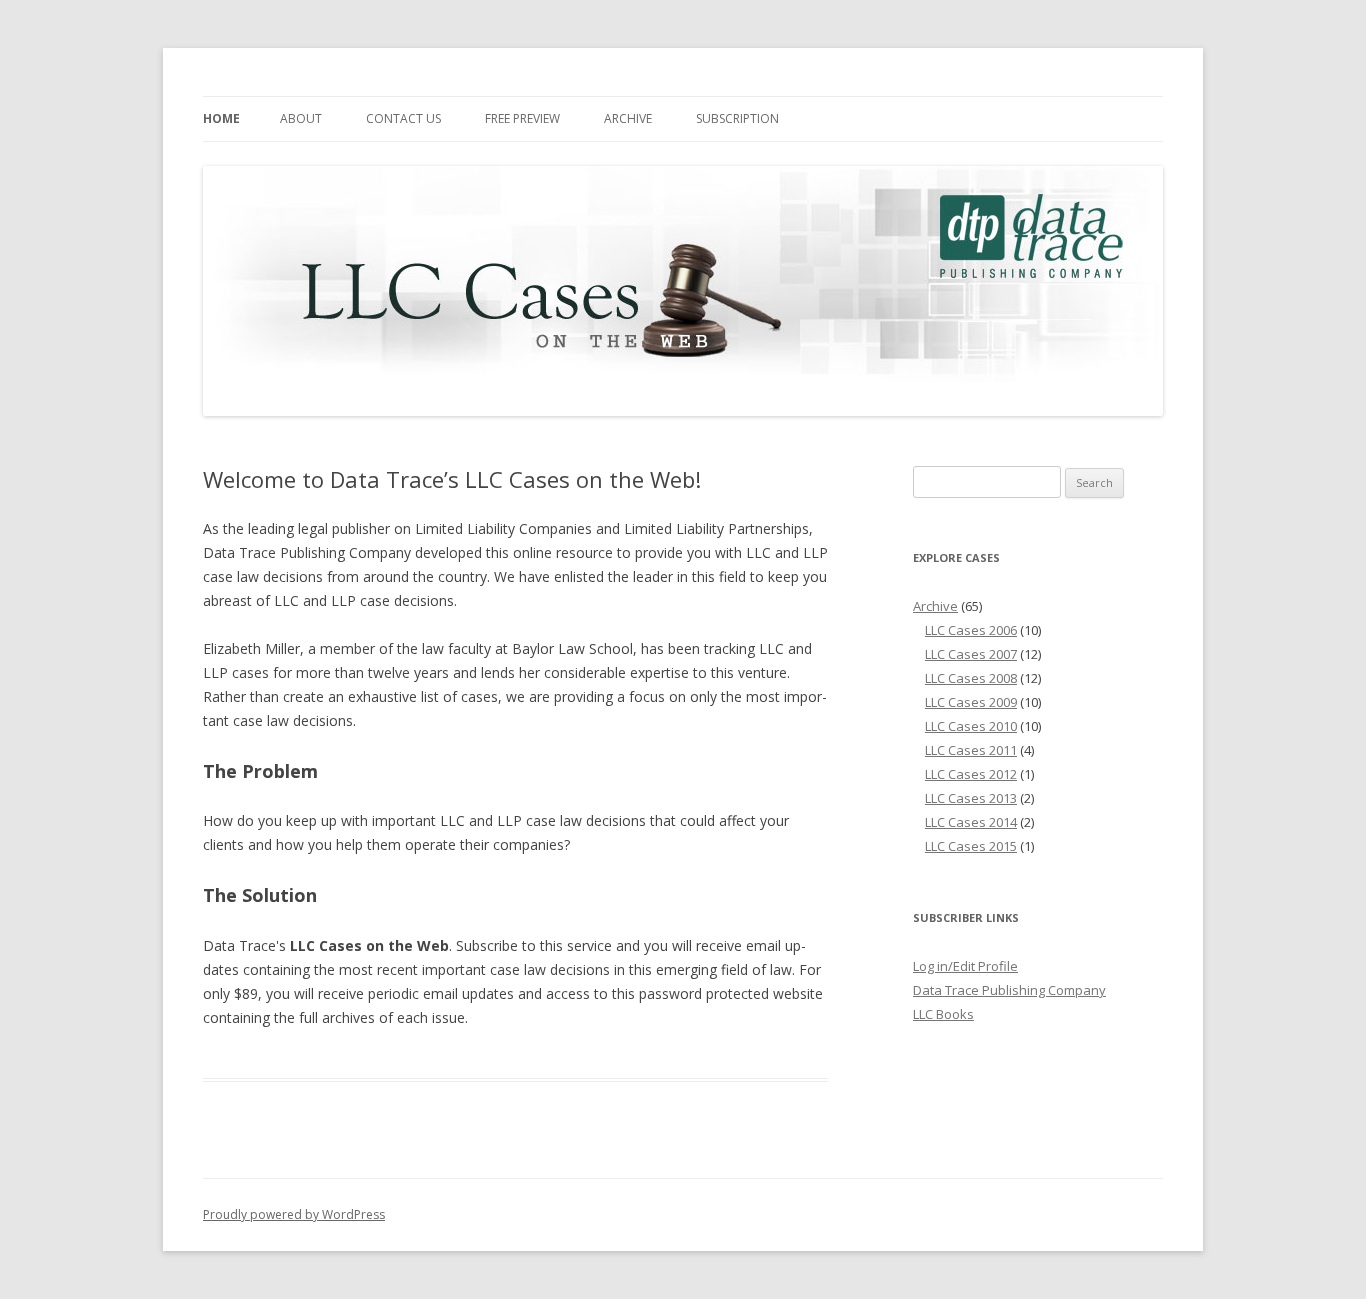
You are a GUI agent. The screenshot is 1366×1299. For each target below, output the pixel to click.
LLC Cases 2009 (971, 702)
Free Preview (522, 118)
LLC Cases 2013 (971, 798)
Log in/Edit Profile (965, 966)
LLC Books (943, 1014)
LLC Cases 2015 (971, 846)
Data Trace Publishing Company (1009, 990)
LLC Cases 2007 (971, 654)
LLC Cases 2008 (971, 678)
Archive (628, 118)
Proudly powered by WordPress (294, 1214)
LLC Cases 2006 (971, 630)
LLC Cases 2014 (971, 822)
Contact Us (403, 118)
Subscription (737, 118)
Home (221, 118)
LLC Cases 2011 (971, 750)
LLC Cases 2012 (971, 774)
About (301, 118)
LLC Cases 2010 (971, 726)
